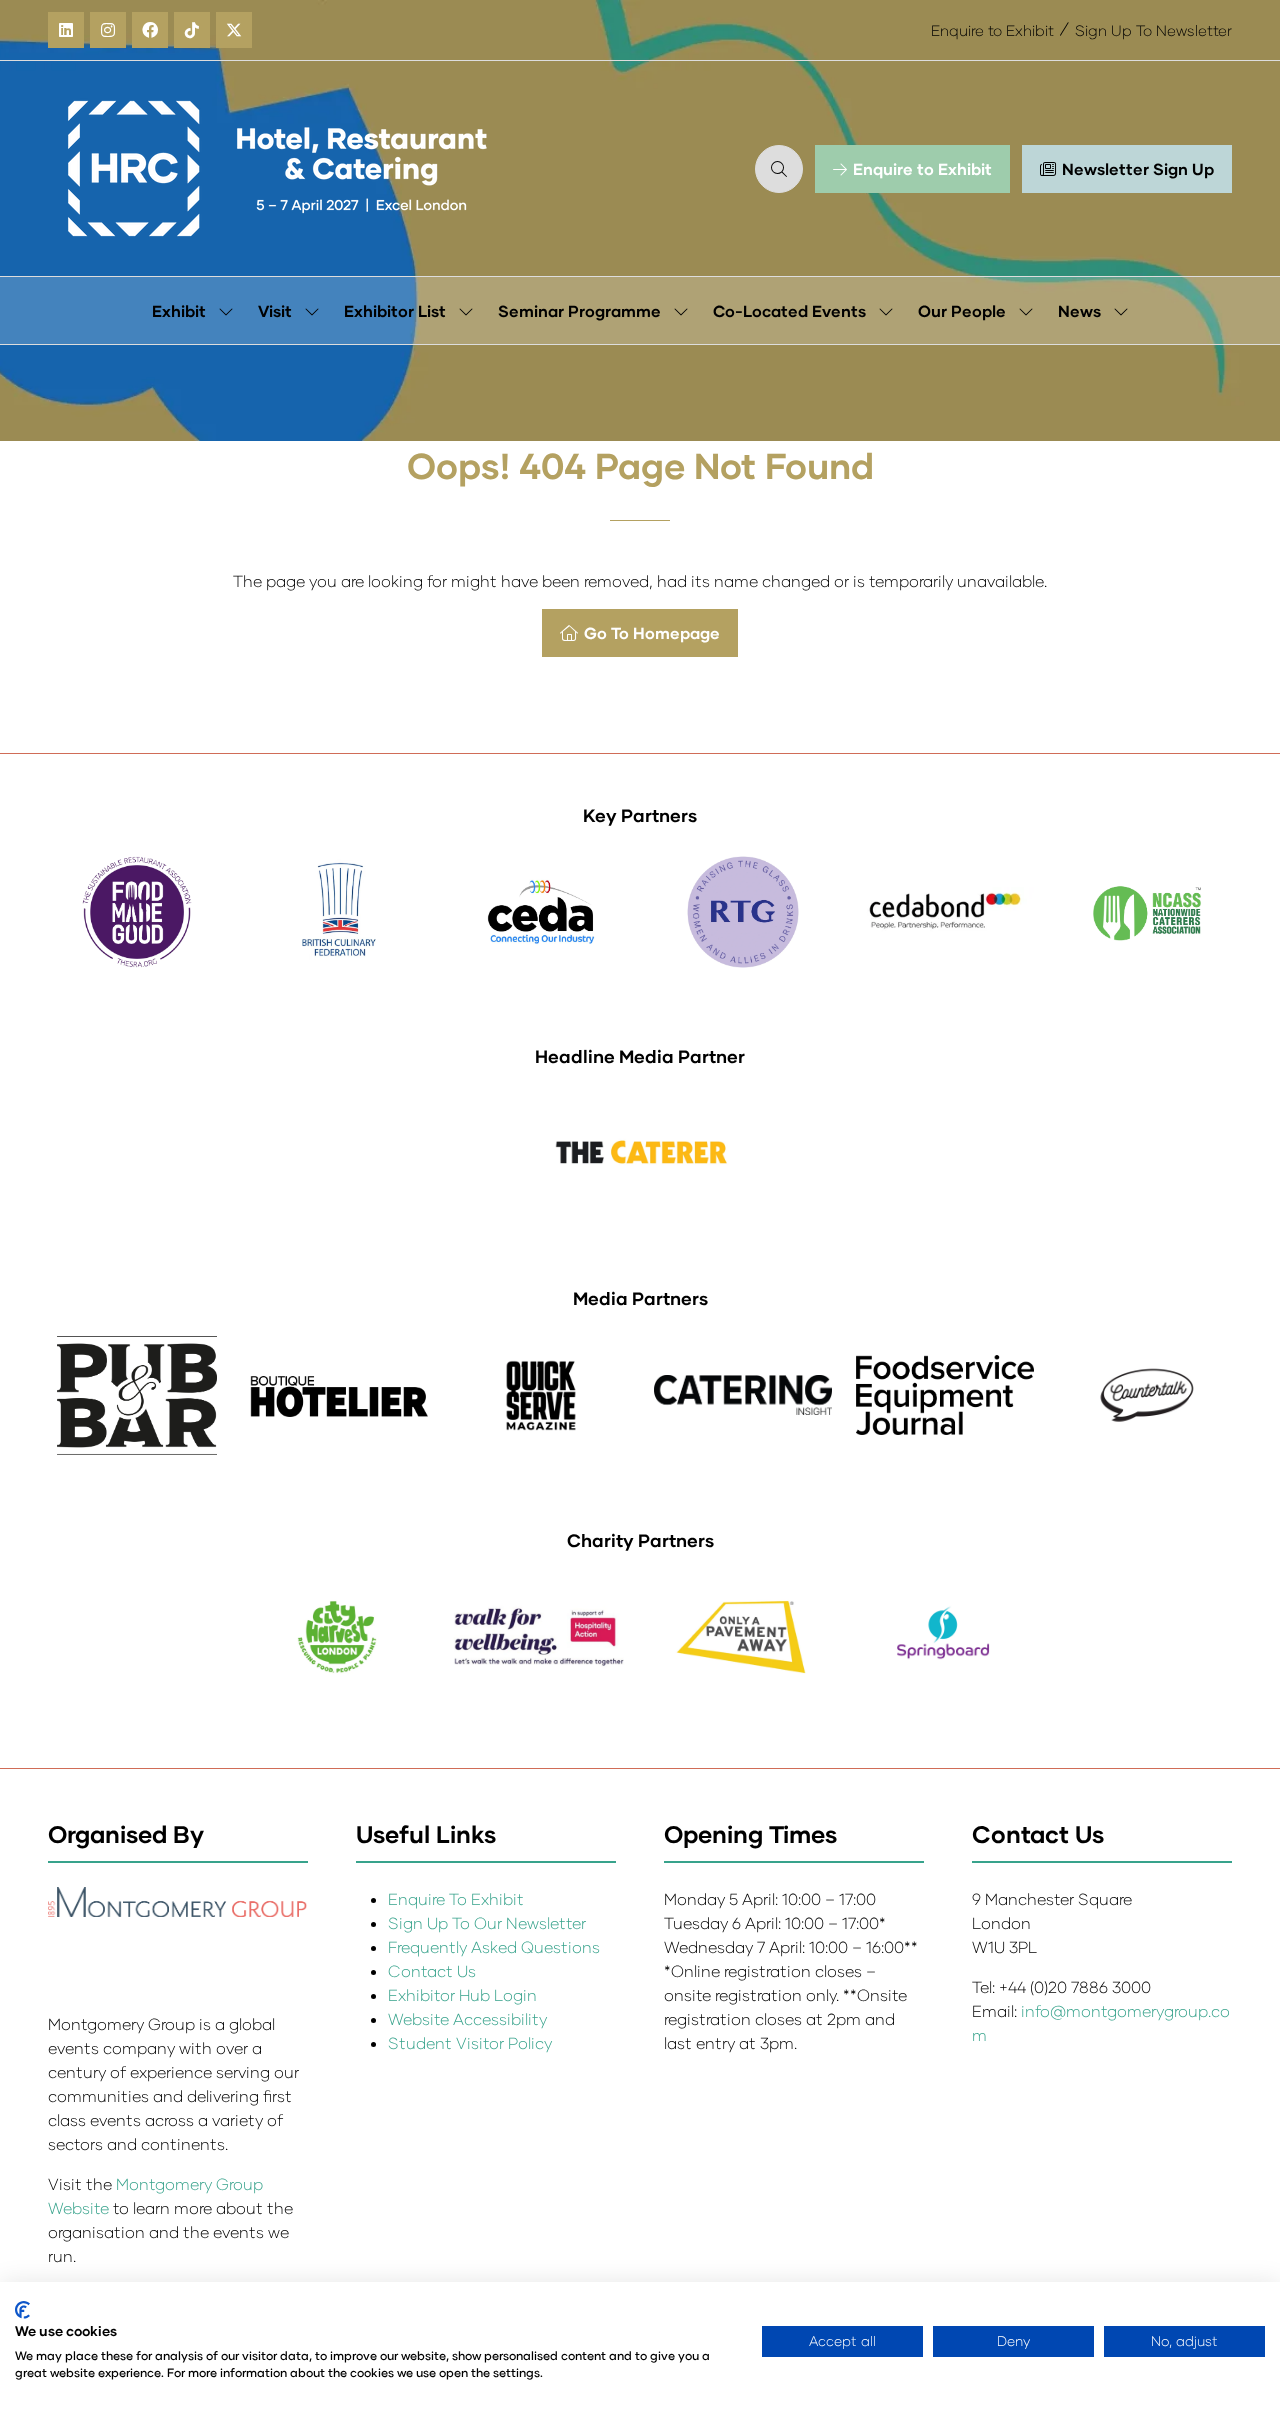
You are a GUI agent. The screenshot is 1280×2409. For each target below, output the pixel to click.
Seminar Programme (579, 310)
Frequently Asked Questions (494, 1946)
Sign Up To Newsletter (1153, 30)
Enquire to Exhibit (992, 30)
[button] (779, 169)
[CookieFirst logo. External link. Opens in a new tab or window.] (22, 2310)
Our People (962, 310)
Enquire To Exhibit (456, 1898)
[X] (234, 30)
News (1079, 310)
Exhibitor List (395, 310)
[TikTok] (192, 30)
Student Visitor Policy (472, 2042)
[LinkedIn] (66, 30)
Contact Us (432, 1970)
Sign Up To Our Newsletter (487, 1922)
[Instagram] (108, 30)
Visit (275, 310)
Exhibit (179, 310)
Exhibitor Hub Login (462, 1994)
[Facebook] (150, 30)
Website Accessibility (467, 2018)
